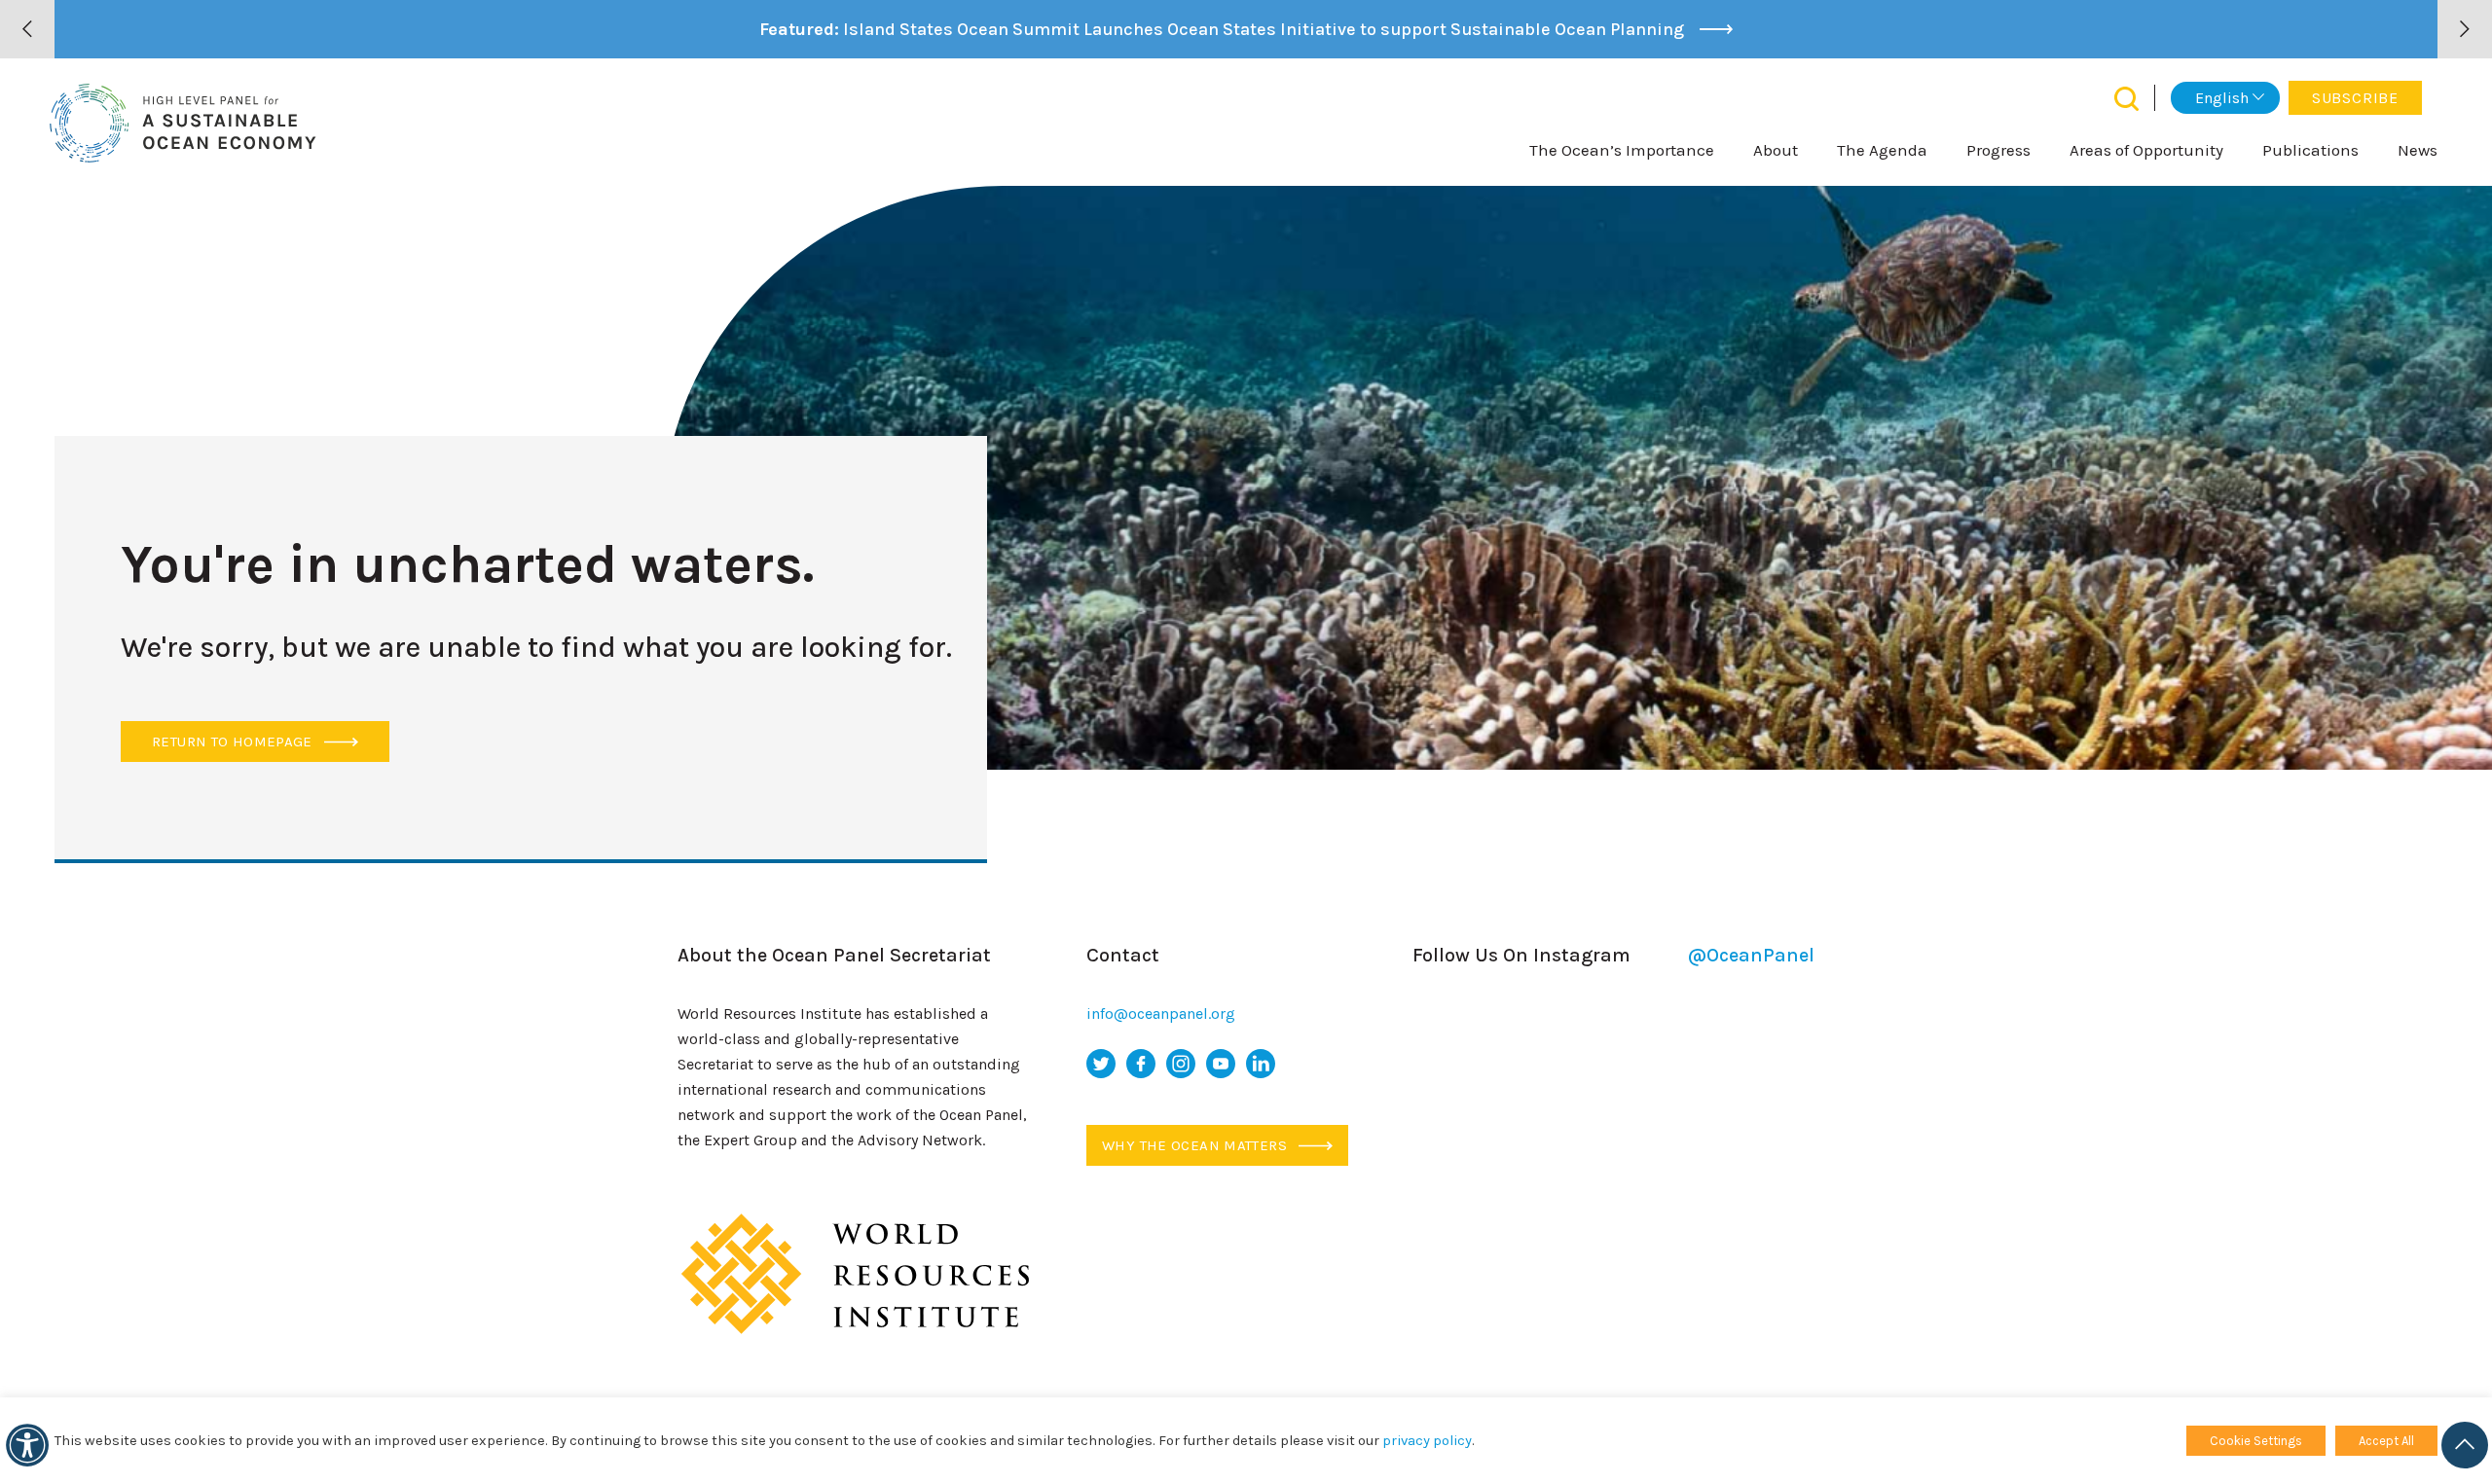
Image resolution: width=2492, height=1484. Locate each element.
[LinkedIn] (1261, 1064)
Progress (1998, 150)
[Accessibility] (27, 1445)
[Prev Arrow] (27, 29)
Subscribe (2355, 98)
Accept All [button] (2386, 1441)
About (1776, 150)
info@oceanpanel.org (1161, 1013)
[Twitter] (1101, 1064)
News (2418, 150)
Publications (2310, 150)
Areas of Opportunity (2146, 150)
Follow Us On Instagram (1613, 955)
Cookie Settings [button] (2256, 1441)
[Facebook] (1141, 1064)
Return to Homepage (234, 742)
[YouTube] (1221, 1064)
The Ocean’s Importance (1622, 150)
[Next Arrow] (2465, 29)
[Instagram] (1181, 1064)
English (2222, 98)
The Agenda (1882, 150)
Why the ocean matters (1196, 1145)
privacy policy (1427, 1441)
